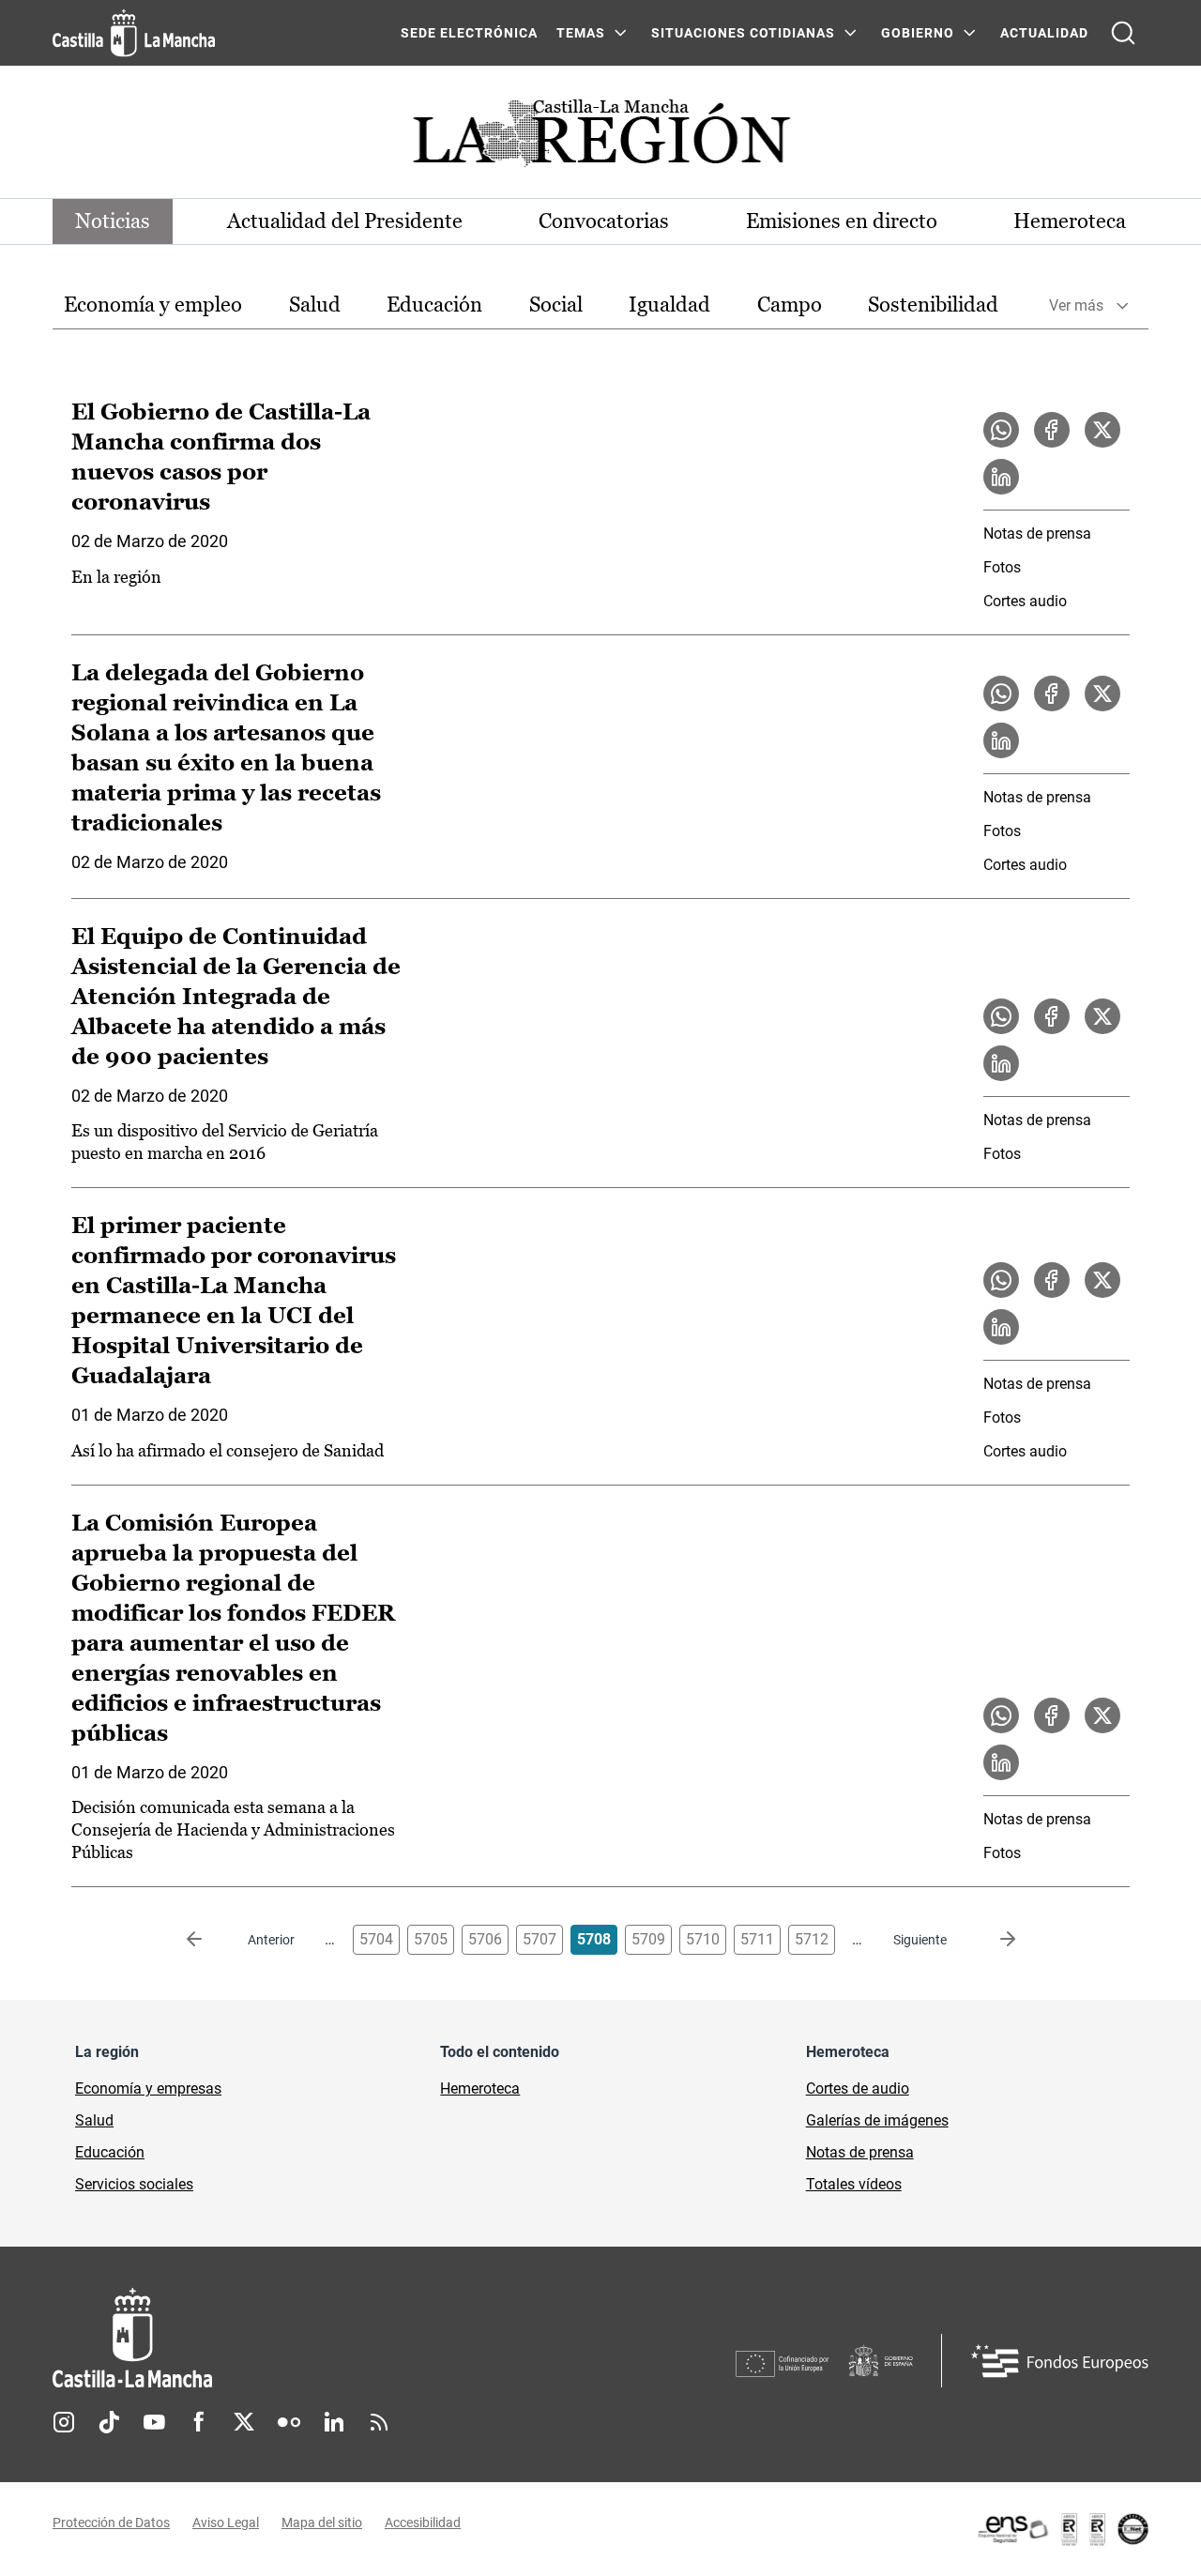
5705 (431, 1939)
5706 (485, 1939)
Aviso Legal (226, 2523)
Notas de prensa (1037, 533)
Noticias (113, 221)
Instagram (64, 2422)
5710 (703, 1939)
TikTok (109, 2422)
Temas (581, 33)
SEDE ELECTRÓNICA (469, 33)
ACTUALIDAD (1044, 33)
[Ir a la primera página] (209, 1940)
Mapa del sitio (322, 2523)
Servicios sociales (134, 2184)
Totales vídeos (854, 2184)
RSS (379, 2422)
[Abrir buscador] (1123, 33)
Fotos (1002, 567)
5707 (540, 1939)
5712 (812, 1939)
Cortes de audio (858, 2088)
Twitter (244, 2422)
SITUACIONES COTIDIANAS (743, 33)
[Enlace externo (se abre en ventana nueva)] (1062, 2529)
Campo (790, 305)
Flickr (289, 2422)
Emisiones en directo (842, 221)
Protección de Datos (111, 2523)
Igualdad (669, 305)
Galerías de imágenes (877, 2120)
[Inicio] (307, 2338)
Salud (315, 305)
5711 (757, 1939)
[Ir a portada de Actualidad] (600, 138)
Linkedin (334, 2422)
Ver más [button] (1076, 305)
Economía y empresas (148, 2088)
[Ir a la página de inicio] (134, 33)
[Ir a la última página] (993, 1940)
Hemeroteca (1070, 221)
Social (556, 305)
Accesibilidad (423, 2523)
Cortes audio (1025, 601)
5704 (376, 1939)
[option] (153, 305)
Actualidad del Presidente (345, 221)
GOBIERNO (918, 33)
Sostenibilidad (933, 305)
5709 (648, 1939)
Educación (434, 305)
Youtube (154, 2422)
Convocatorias (604, 221)
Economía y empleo (153, 305)
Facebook (199, 2422)
